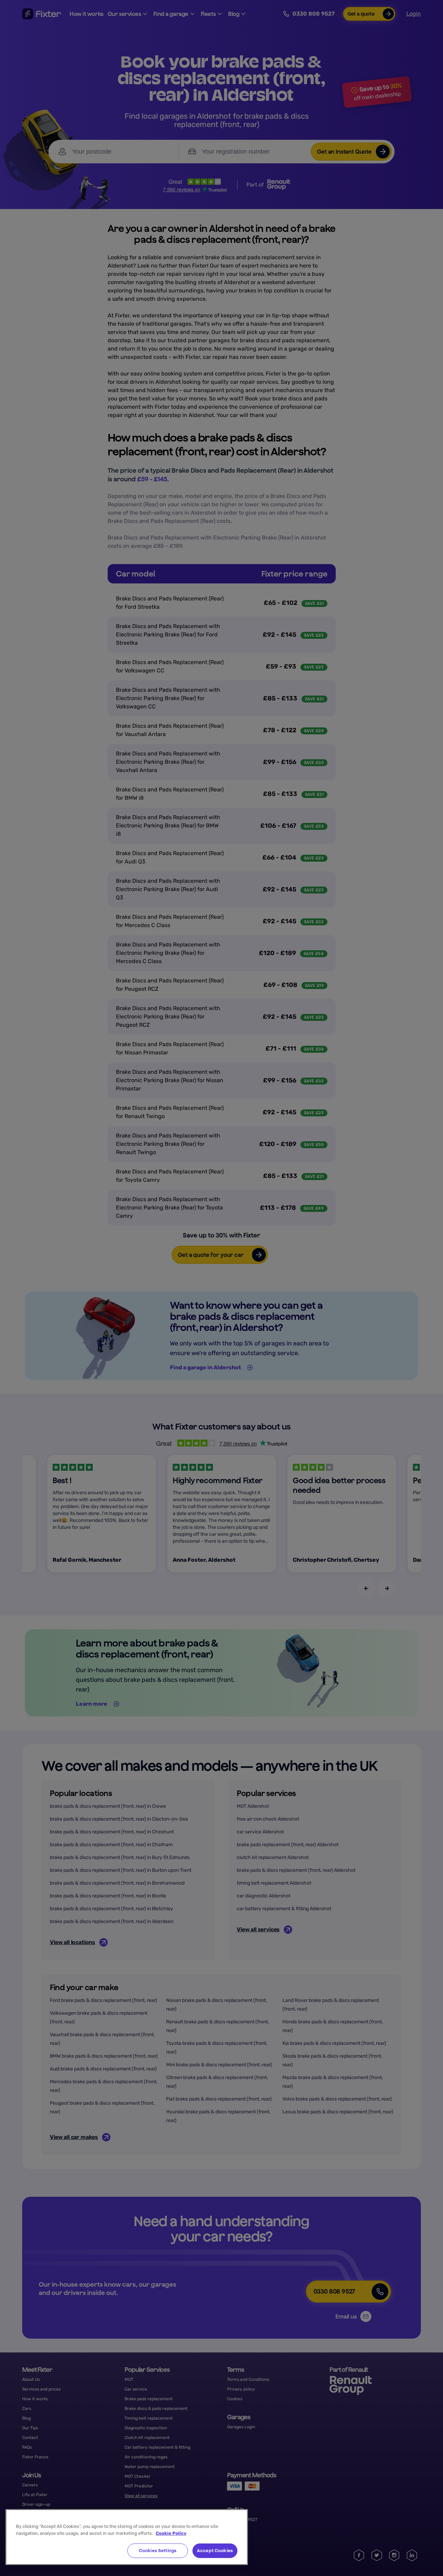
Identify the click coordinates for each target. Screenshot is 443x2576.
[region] (127, 2537)
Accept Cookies (215, 2551)
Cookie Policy (171, 2533)
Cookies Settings (158, 2551)
